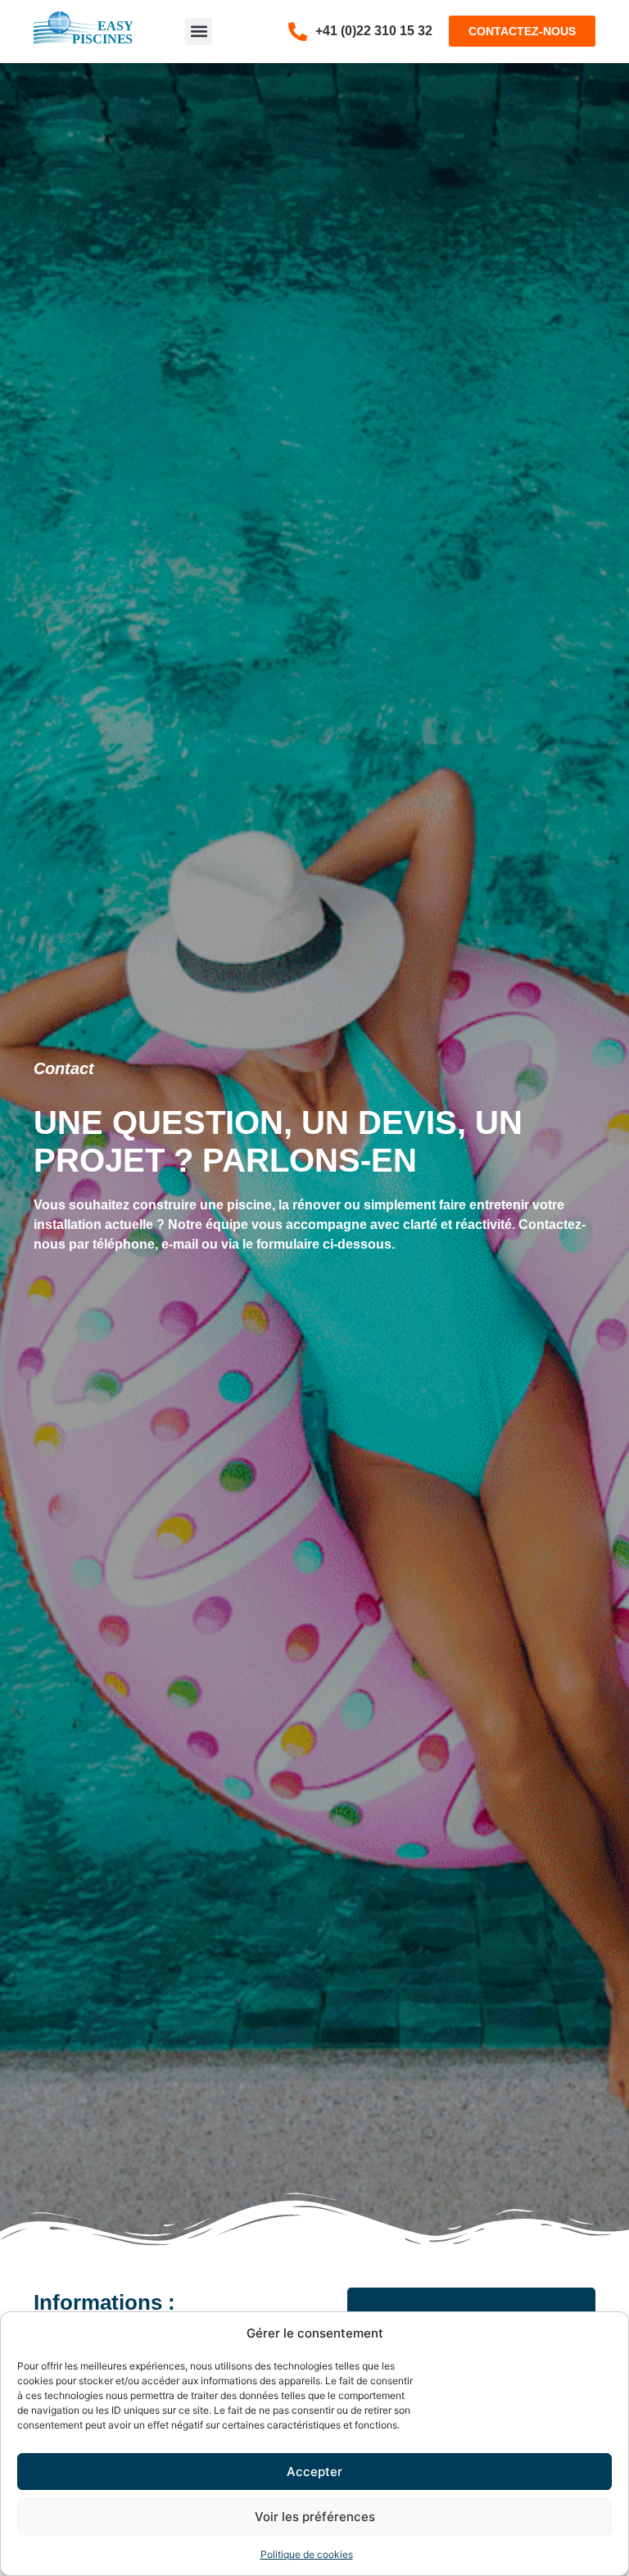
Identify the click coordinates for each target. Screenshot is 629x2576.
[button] (199, 32)
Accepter (314, 2472)
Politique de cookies (307, 2554)
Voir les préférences (315, 2517)
